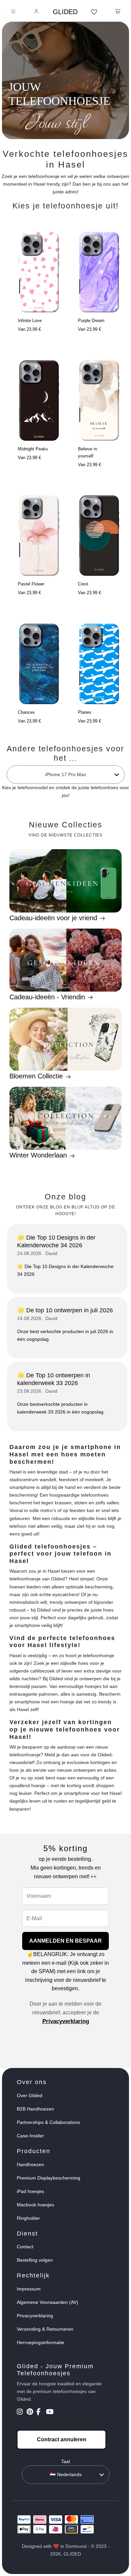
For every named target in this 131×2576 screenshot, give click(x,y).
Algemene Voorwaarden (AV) (48, 2302)
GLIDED (65, 12)
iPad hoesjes (30, 2191)
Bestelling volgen (35, 2260)
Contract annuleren (62, 2439)
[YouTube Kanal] (50, 2412)
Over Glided (30, 2095)
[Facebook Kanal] (40, 2412)
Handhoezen (30, 2164)
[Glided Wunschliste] (94, 12)
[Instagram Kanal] (21, 2412)
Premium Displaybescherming (49, 2178)
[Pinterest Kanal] (31, 2412)
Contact (25, 2247)
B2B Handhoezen (35, 2109)
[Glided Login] (36, 12)
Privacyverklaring (66, 2021)
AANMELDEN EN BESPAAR (65, 1941)
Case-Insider (30, 2136)
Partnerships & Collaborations (48, 2122)
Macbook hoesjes (35, 2205)
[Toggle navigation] (13, 12)
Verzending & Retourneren (45, 2329)
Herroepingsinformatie (40, 2342)
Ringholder (28, 2218)
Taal (65, 2461)
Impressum (29, 2289)
